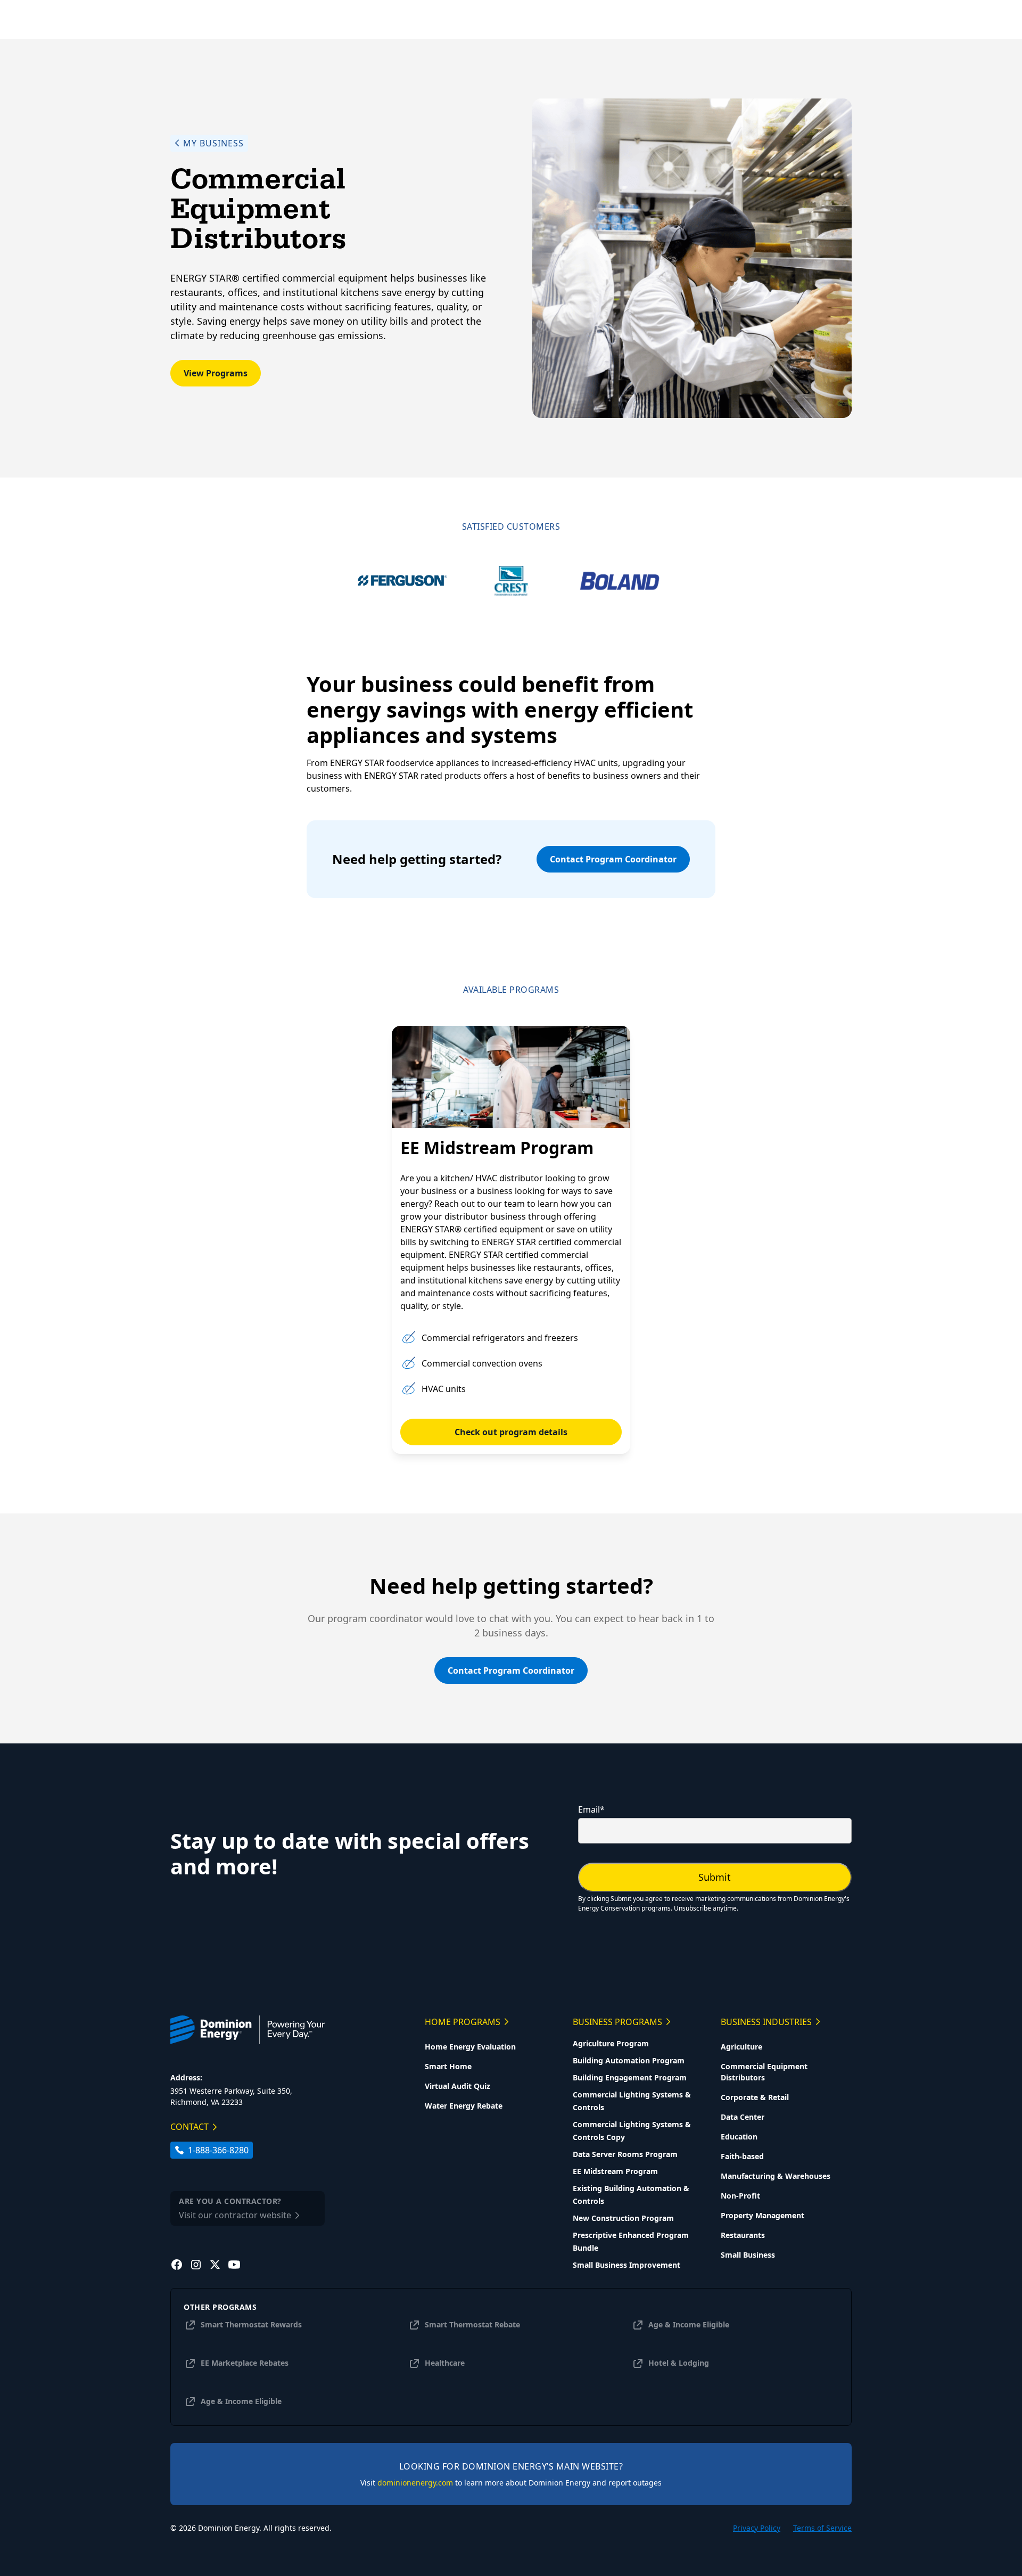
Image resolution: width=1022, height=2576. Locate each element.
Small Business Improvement (627, 2265)
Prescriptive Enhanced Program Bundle (631, 2241)
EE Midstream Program (615, 2171)
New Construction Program (623, 2218)
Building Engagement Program (630, 2077)
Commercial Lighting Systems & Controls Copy (632, 2131)
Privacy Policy (757, 2528)
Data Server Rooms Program (625, 2154)
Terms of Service (822, 2528)
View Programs (216, 373)
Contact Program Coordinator (613, 859)
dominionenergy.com (415, 2483)
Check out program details (511, 1432)
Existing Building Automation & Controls (631, 2195)
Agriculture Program (611, 2043)
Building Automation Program (629, 2060)
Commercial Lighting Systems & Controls (632, 2101)
